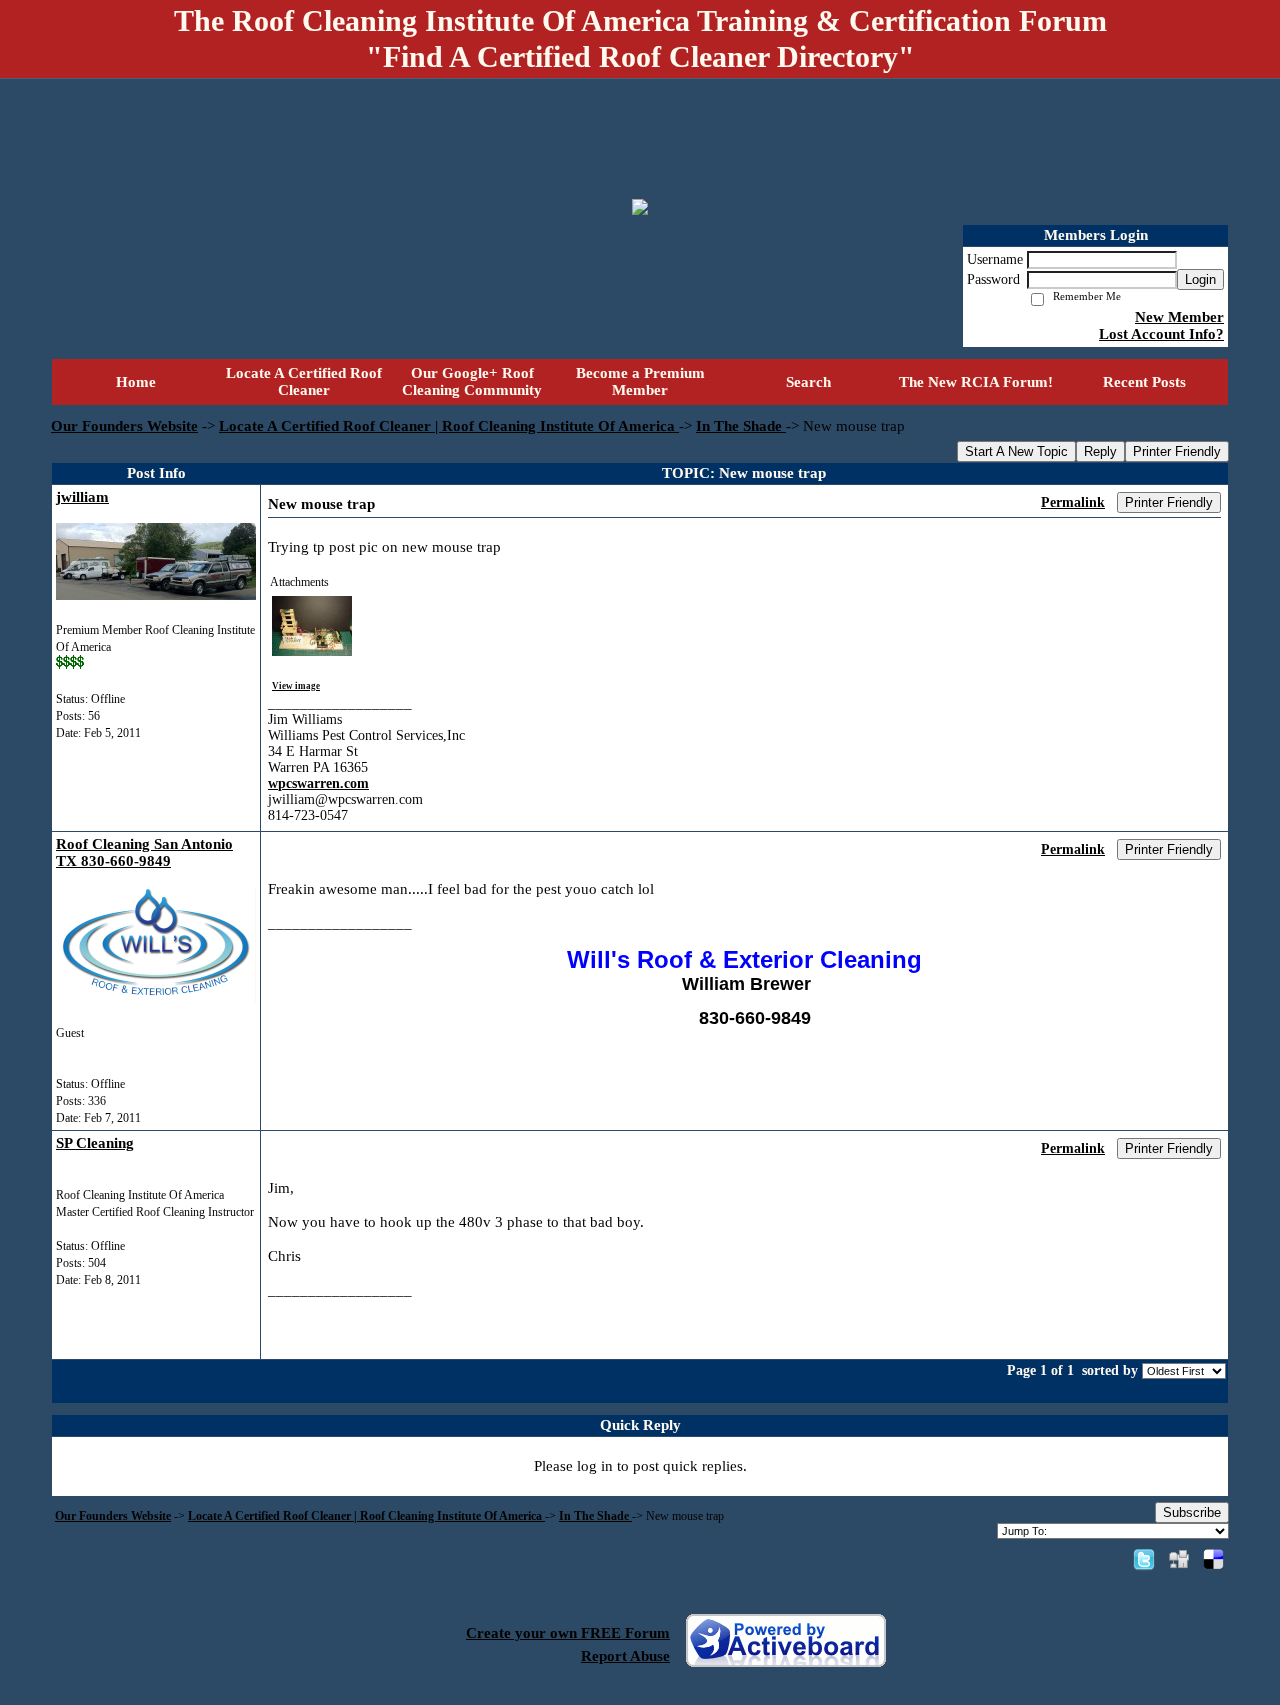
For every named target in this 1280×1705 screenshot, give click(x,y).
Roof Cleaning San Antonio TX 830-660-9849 (144, 852)
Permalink (1073, 502)
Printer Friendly (1177, 451)
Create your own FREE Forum (568, 1633)
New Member (1179, 317)
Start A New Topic (1016, 451)
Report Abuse (625, 1656)
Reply (1100, 451)
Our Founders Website (124, 426)
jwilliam (82, 497)
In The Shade (741, 426)
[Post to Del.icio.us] (1213, 1559)
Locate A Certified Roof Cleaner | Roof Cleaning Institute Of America (449, 426)
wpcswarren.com (318, 783)
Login (1200, 279)
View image (296, 686)
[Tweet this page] (1144, 1559)
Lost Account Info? (1161, 334)
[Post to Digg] (1179, 1559)
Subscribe (1192, 1512)
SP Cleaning (95, 1143)
